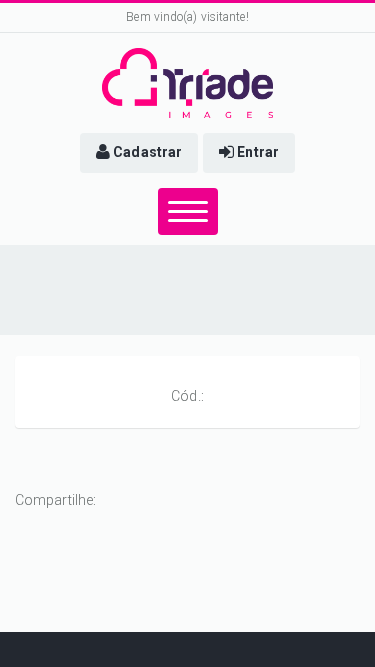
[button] (139, 153)
